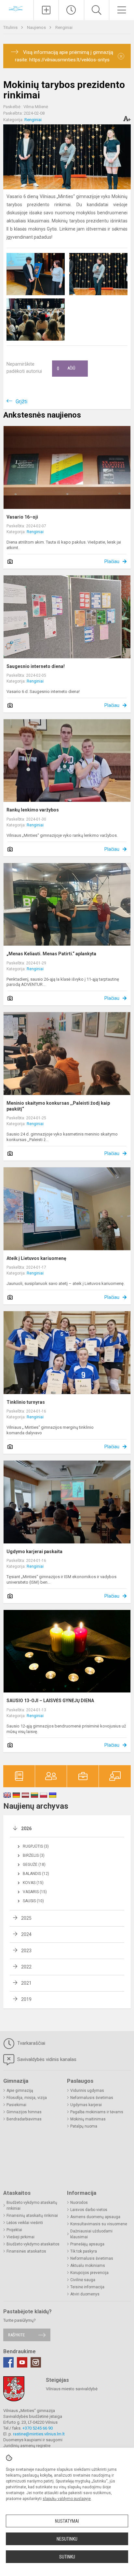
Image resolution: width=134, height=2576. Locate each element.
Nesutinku (67, 2539)
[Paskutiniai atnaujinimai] (71, 10)
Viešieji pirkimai (20, 2237)
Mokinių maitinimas (88, 2119)
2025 (26, 1918)
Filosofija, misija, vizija (27, 2098)
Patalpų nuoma (84, 2126)
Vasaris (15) (35, 1892)
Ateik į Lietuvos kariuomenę (36, 1258)
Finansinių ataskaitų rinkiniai (32, 2216)
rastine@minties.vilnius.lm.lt (39, 2434)
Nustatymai (67, 2521)
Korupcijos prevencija (89, 2273)
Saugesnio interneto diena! (36, 666)
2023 (26, 1951)
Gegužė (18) (34, 1865)
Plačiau (112, 561)
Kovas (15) (33, 1883)
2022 (26, 1967)
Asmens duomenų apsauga (95, 2217)
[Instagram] (36, 2362)
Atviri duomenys (85, 2294)
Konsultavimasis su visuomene (99, 2224)
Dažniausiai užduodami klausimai (91, 2234)
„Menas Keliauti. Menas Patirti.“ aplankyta (51, 954)
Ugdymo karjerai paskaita (34, 1552)
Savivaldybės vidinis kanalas (46, 2059)
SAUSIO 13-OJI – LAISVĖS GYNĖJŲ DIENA (50, 1701)
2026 (26, 1828)
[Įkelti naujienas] (46, 10)
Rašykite (16, 2335)
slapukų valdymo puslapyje (67, 2499)
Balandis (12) (36, 1874)
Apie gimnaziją (20, 2091)
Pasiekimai (16, 2105)
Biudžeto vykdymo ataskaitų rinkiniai (32, 2205)
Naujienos (37, 27)
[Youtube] (22, 2362)
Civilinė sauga (83, 2280)
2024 (26, 1934)
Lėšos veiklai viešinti (25, 2223)
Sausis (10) (33, 1901)
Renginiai (64, 27)
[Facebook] (8, 2362)
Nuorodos (79, 2203)
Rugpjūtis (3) (36, 1846)
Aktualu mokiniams (88, 2266)
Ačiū (66, 369)
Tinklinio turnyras (26, 1402)
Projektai (14, 2230)
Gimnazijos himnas (24, 2112)
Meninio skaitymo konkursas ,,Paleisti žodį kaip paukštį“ (58, 1106)
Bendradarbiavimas (24, 2119)
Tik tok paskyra (84, 2251)
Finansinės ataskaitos (26, 2251)
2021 (26, 1983)
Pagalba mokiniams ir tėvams (97, 2112)
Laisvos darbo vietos (89, 2210)
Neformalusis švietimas (92, 2098)
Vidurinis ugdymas (87, 2091)
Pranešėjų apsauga (87, 2244)
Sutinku (67, 2557)
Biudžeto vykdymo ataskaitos (33, 2244)
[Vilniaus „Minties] (17, 9)
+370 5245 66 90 (38, 2428)
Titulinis (11, 27)
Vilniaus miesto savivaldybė (72, 2389)
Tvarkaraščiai (31, 2043)
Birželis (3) (34, 1855)
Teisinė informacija (87, 2287)
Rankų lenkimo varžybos (33, 810)
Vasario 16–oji (22, 517)
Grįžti (21, 402)
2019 (26, 1999)
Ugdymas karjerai (86, 2105)
